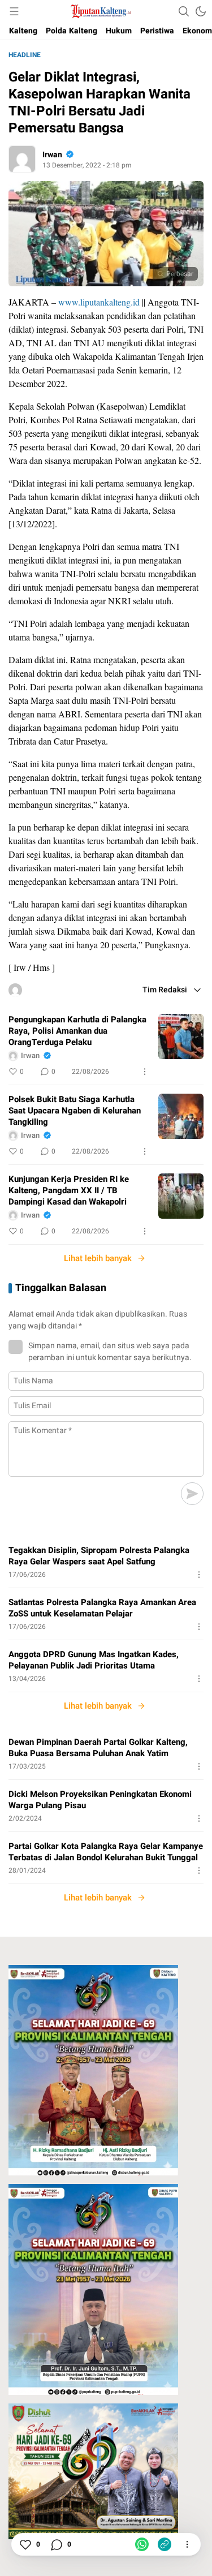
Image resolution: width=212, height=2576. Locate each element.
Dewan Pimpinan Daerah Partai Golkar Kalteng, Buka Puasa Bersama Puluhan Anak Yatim (98, 1748)
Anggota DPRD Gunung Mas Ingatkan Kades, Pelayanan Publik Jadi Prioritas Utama (94, 1660)
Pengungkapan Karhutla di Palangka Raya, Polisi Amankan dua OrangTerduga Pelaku (77, 1031)
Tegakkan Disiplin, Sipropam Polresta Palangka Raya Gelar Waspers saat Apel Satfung (99, 1556)
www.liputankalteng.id (99, 302)
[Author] (22, 159)
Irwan (52, 155)
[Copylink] (165, 2544)
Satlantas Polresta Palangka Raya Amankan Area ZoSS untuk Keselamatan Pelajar (102, 1608)
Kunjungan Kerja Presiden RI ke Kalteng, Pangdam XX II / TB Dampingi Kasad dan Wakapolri (69, 1190)
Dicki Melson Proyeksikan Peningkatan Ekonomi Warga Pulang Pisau (100, 1800)
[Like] (25, 2544)
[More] (145, 1072)
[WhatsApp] (142, 2544)
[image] (181, 1037)
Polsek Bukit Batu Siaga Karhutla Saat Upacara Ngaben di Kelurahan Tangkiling (75, 1111)
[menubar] (14, 11)
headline (25, 55)
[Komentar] (56, 2544)
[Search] (184, 11)
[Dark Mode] (201, 11)
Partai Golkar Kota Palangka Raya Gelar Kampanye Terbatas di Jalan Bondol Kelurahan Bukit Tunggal (106, 1852)
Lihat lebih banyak (98, 1258)
